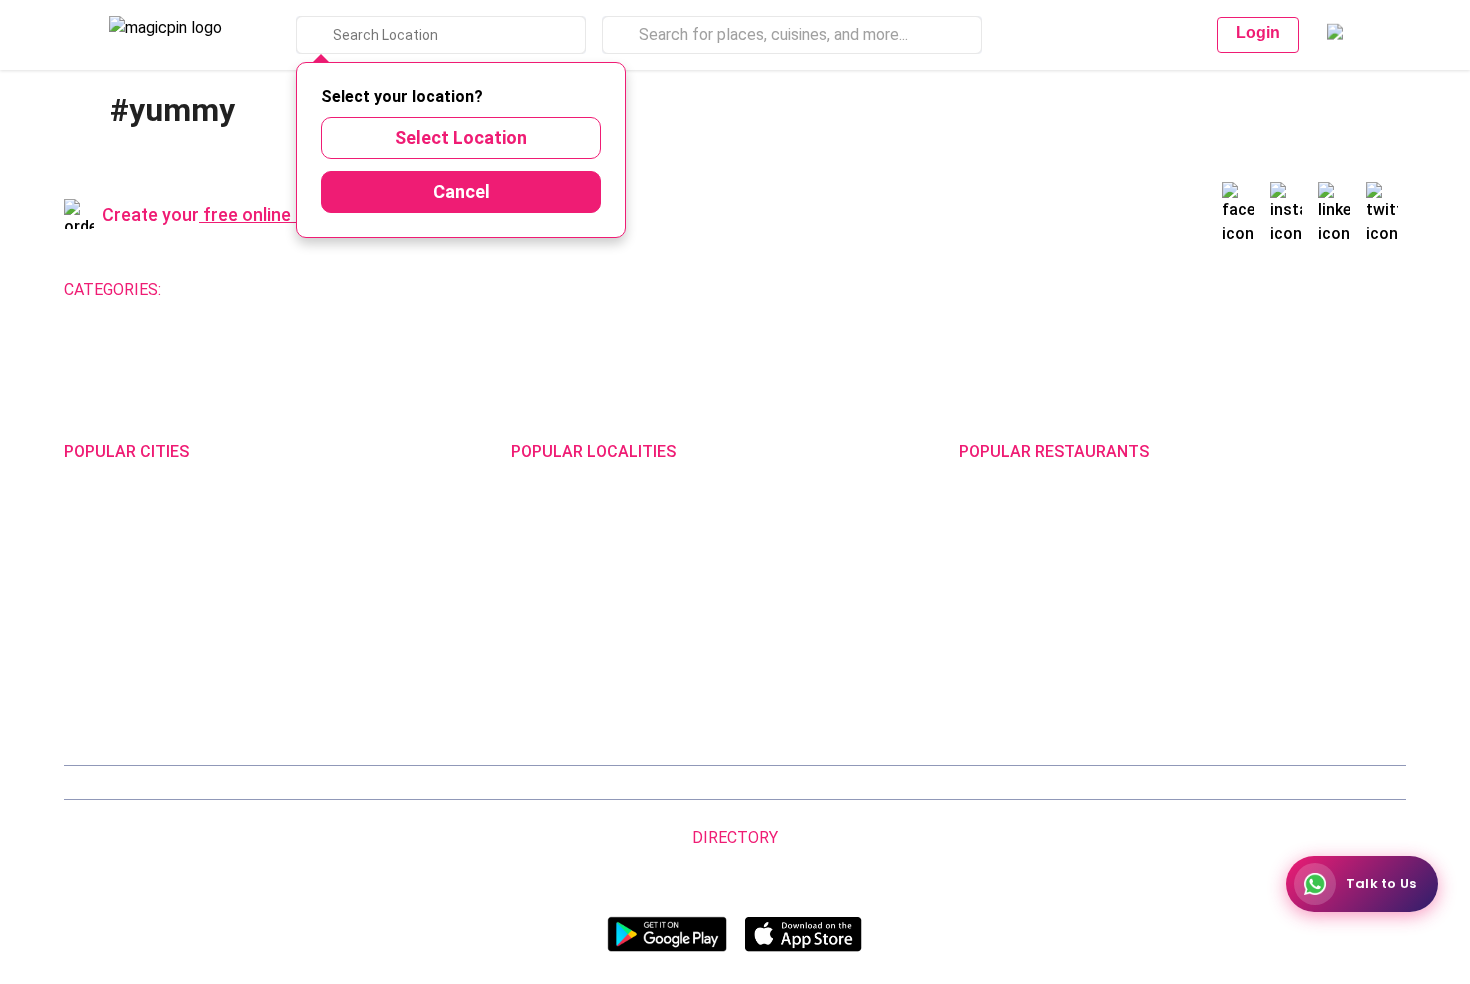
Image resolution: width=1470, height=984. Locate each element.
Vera (1143, 782)
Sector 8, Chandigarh (578, 594)
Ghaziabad (98, 568)
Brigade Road (773, 515)
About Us (266, 782)
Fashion (371, 289)
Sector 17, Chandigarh (802, 594)
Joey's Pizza (999, 673)
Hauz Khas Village (567, 699)
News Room (187, 782)
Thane (304, 647)
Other (811, 289)
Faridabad (314, 568)
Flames (1201, 568)
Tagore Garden (778, 699)
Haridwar (311, 699)
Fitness (511, 289)
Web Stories (1283, 782)
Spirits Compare (546, 782)
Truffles (984, 515)
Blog (405, 782)
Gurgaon (310, 515)
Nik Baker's (993, 568)
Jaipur (84, 594)
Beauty (304, 289)
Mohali (85, 620)
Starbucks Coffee (1016, 647)
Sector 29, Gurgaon (792, 541)
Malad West (549, 673)
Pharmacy (740, 289)
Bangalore (96, 541)
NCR (296, 594)
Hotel (669, 289)
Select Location (461, 137)
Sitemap (764, 782)
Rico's (1196, 673)
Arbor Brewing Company (1036, 541)
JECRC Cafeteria (1231, 620)
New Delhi (95, 515)
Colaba (753, 647)
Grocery (441, 289)
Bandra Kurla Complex (581, 647)
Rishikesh (95, 673)
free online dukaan (278, 214)
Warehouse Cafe (1231, 594)
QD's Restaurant (1012, 699)
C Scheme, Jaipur (787, 620)
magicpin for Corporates (1043, 782)
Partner (879, 782)
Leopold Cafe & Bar (1238, 647)
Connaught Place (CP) (801, 673)
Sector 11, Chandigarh (582, 620)
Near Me (459, 782)
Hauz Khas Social (1233, 699)
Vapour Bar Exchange (1027, 620)
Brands (935, 782)
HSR (524, 541)
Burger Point (1218, 541)
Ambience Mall (778, 568)
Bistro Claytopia (1229, 515)
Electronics (593, 289)
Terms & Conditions (666, 782)
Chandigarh (319, 541)
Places (824, 782)
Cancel (461, 191)
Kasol (81, 699)
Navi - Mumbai (109, 647)
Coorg (302, 673)
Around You (342, 782)
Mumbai (309, 620)
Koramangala (553, 515)
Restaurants (220, 289)
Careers (1209, 782)
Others (1076, 868)
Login (1258, 32)
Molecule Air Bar (1010, 594)
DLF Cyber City (556, 568)
